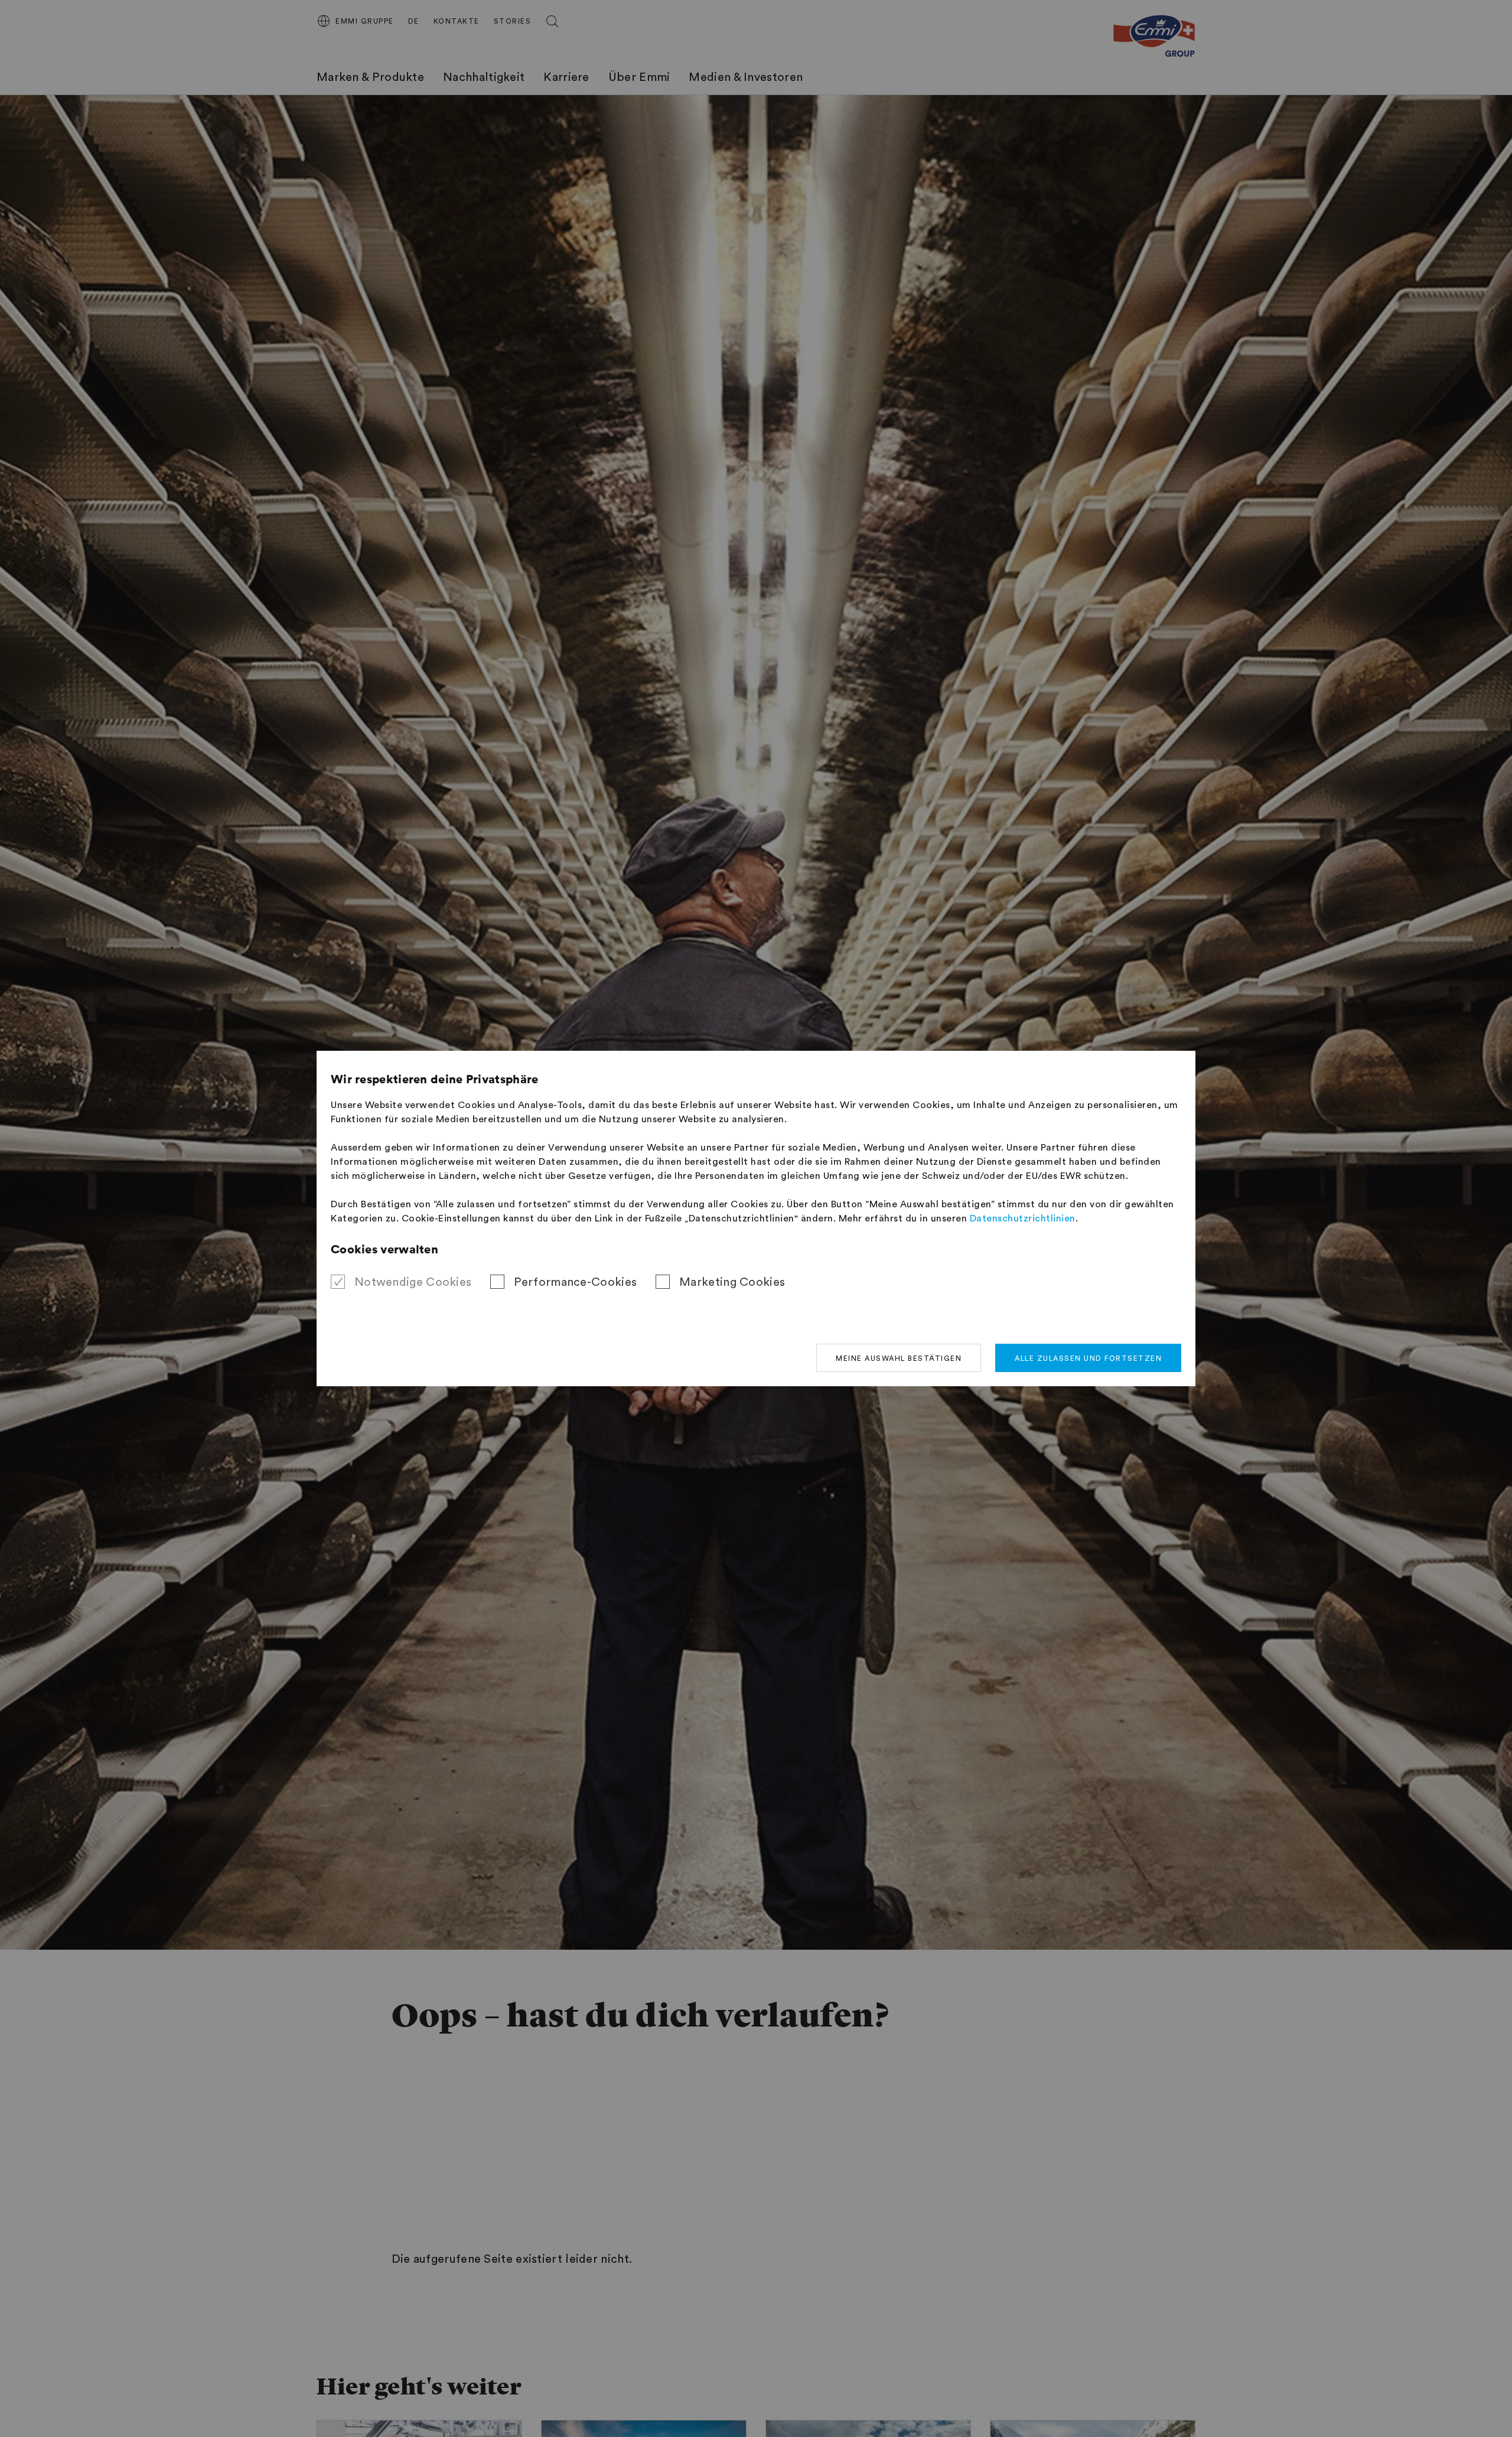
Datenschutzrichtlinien (1023, 1218)
